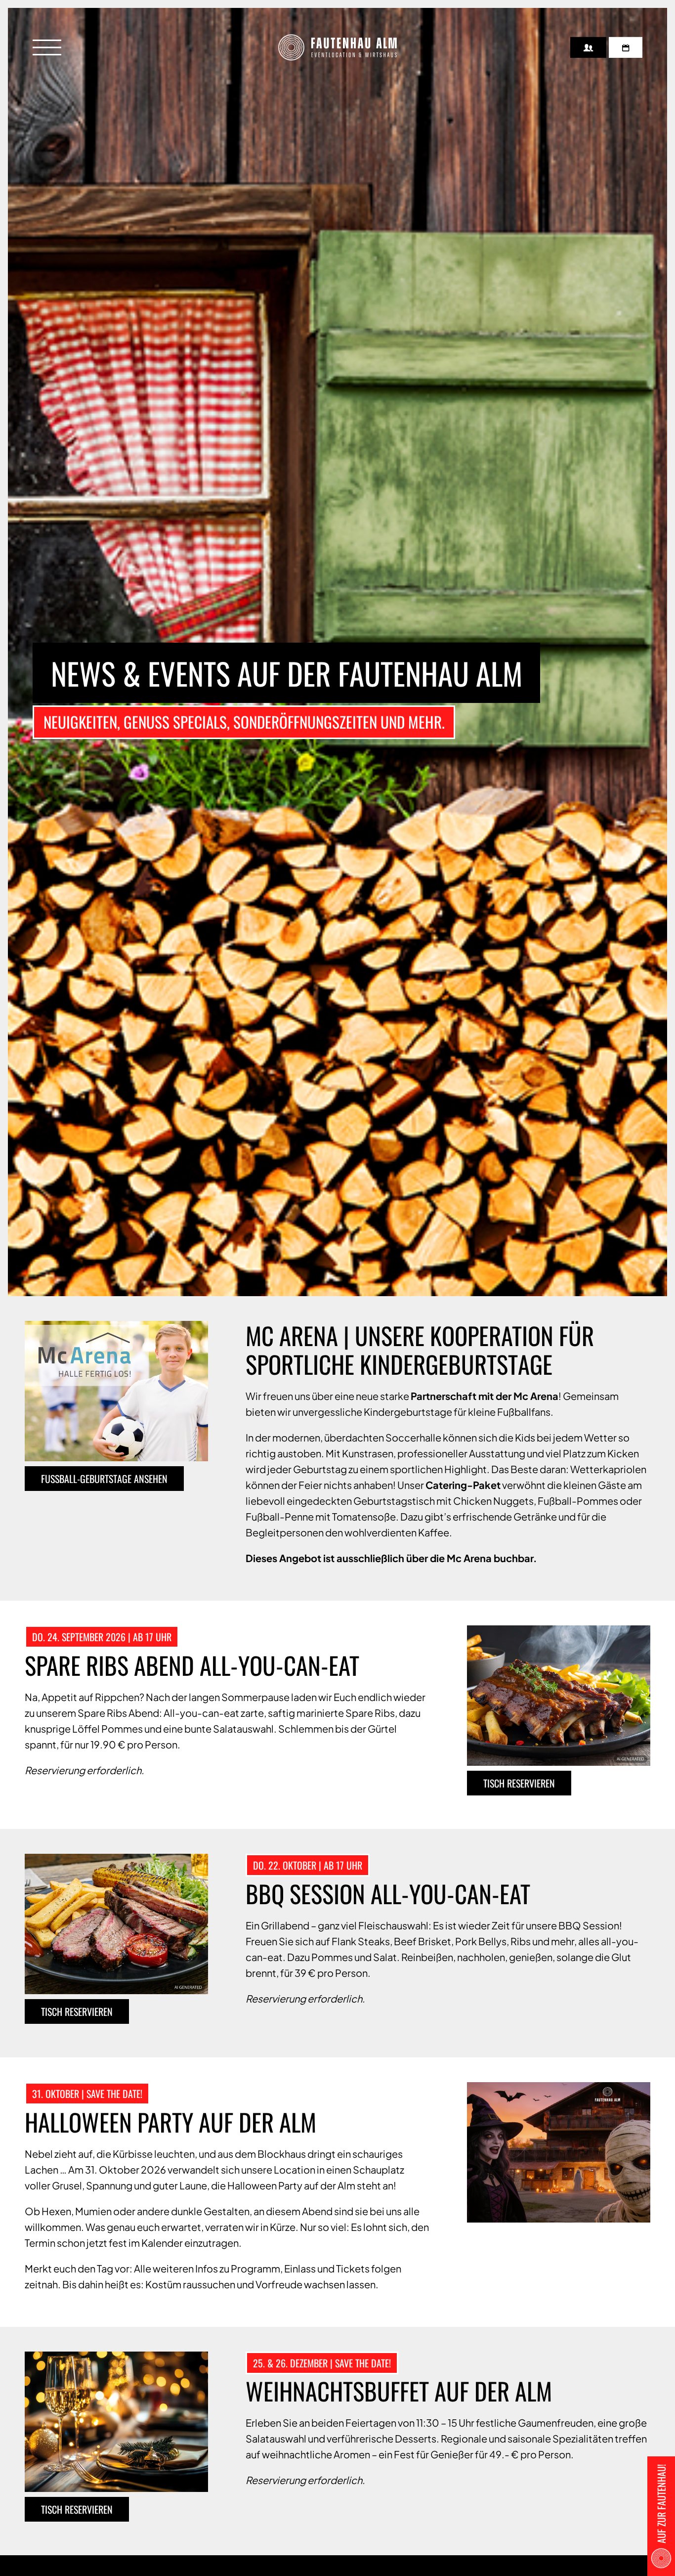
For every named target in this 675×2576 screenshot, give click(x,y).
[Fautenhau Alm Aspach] (337, 47)
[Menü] (47, 47)
